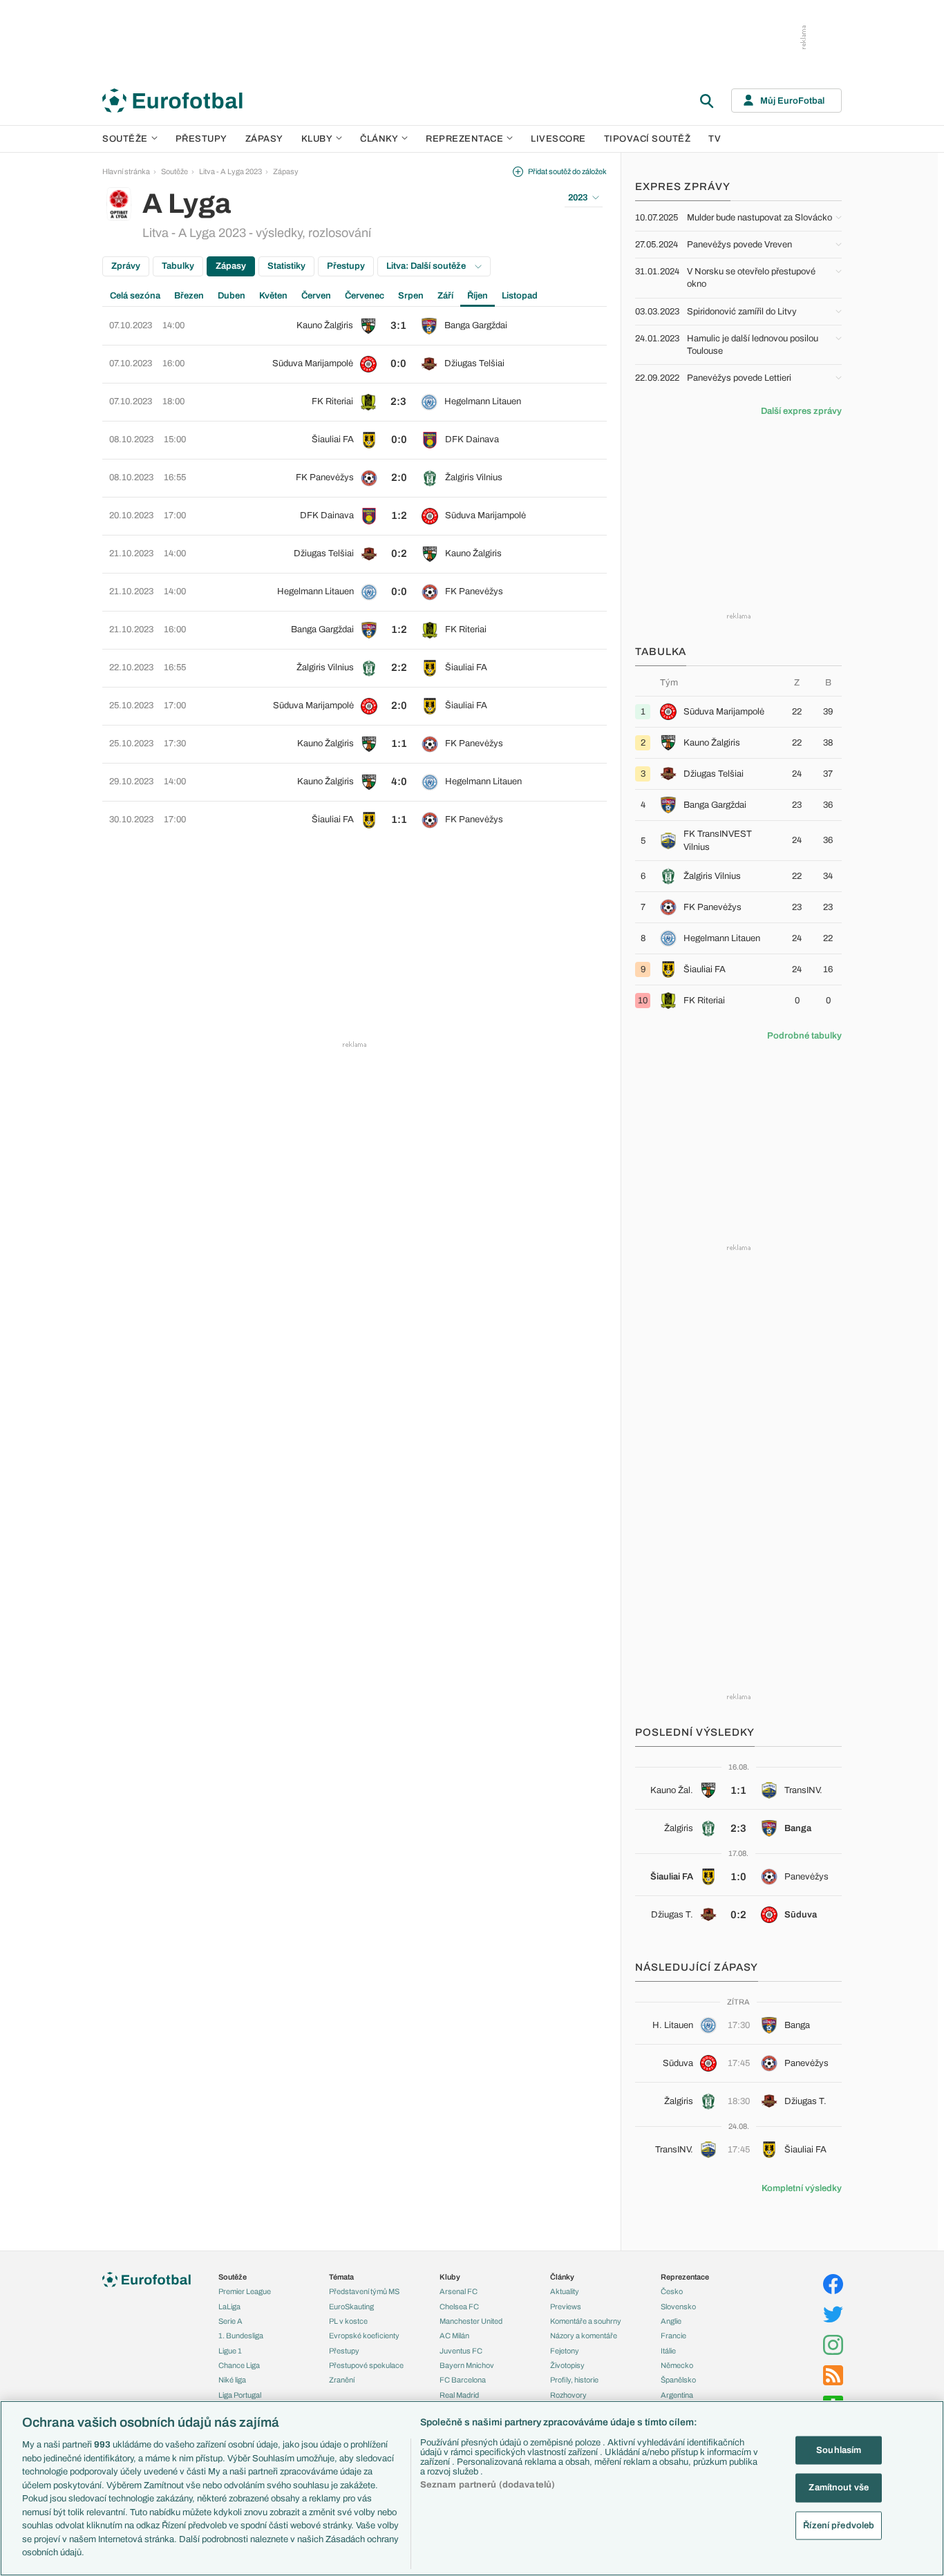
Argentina (677, 2395)
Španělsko (678, 2380)
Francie (673, 2336)
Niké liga (232, 2380)
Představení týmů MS (364, 2291)
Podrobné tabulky (804, 1036)
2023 (578, 198)
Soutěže (125, 139)
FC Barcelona (463, 2380)
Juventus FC (461, 2351)
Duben (232, 296)
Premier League (245, 2291)
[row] (355, 326)
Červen (316, 296)
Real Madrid (459, 2395)
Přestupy (201, 139)
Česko (672, 2291)
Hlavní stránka (126, 171)
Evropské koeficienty (364, 2336)
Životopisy (567, 2365)
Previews (566, 2307)
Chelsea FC (459, 2307)
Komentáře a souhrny (586, 2321)
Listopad (520, 296)
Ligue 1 (230, 2351)
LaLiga (229, 2307)
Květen (273, 296)
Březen (189, 296)
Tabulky (178, 266)
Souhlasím (839, 2450)
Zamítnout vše (839, 2488)
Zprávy (126, 266)
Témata (341, 2277)
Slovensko (678, 2307)
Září (445, 296)
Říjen (478, 296)
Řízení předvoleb (839, 2526)
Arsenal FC (459, 2291)
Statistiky (286, 266)
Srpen (411, 296)
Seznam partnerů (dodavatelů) (488, 2485)
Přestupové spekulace (366, 2365)
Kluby (317, 139)
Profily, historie (574, 2380)
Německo (677, 2365)
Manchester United (471, 2321)
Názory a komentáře (584, 2336)
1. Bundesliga (241, 2336)
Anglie (671, 2321)
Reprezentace (464, 139)
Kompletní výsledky (802, 2188)
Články (562, 2277)
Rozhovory (568, 2395)
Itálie (668, 2351)
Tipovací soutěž (648, 139)
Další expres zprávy (801, 411)
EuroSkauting (351, 2307)
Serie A (230, 2321)
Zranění (342, 2380)
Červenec (365, 296)
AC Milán (454, 2336)
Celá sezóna (135, 296)
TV (715, 139)
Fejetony (565, 2351)
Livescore (558, 139)
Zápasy (264, 139)
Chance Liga (239, 2365)
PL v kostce (348, 2321)
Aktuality (565, 2291)
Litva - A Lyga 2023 (230, 171)
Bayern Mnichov (467, 2365)
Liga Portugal (240, 2395)
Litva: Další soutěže (427, 266)
